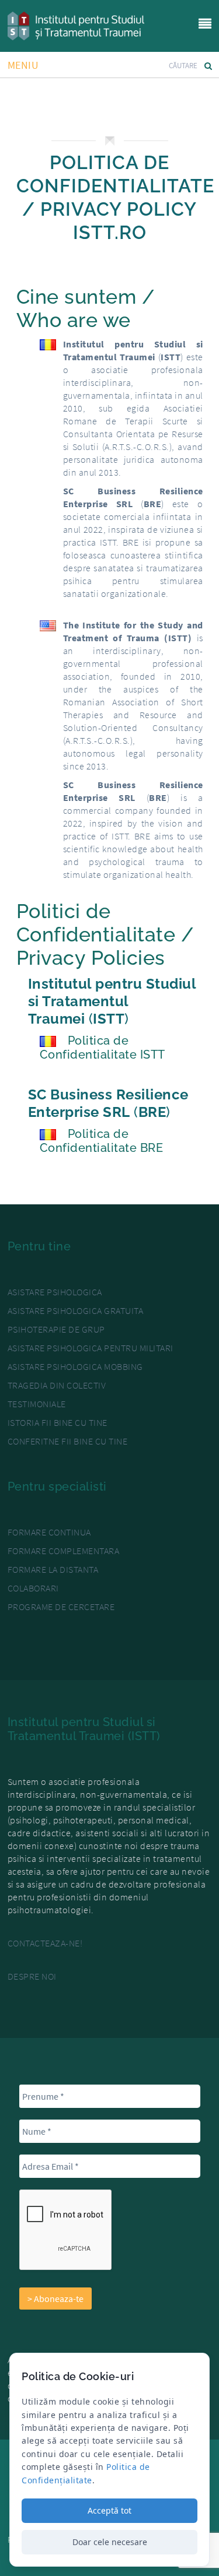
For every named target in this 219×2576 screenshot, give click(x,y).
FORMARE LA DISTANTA (53, 1569)
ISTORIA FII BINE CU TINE (58, 1422)
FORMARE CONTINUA (49, 1532)
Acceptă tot (109, 2510)
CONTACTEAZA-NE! (45, 1943)
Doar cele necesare (110, 2542)
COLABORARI (33, 1588)
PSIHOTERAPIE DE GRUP (56, 1329)
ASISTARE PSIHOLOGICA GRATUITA (76, 1310)
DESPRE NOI (32, 1976)
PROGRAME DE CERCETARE (61, 1607)
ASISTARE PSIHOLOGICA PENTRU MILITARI (91, 1348)
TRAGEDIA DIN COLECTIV (57, 1385)
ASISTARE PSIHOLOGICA (55, 1292)
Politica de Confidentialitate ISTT (102, 1048)
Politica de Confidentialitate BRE (102, 1141)
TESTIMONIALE (37, 1404)
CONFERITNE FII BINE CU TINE (68, 1441)
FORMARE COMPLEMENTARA (64, 1551)
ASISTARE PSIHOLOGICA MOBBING (75, 1366)
